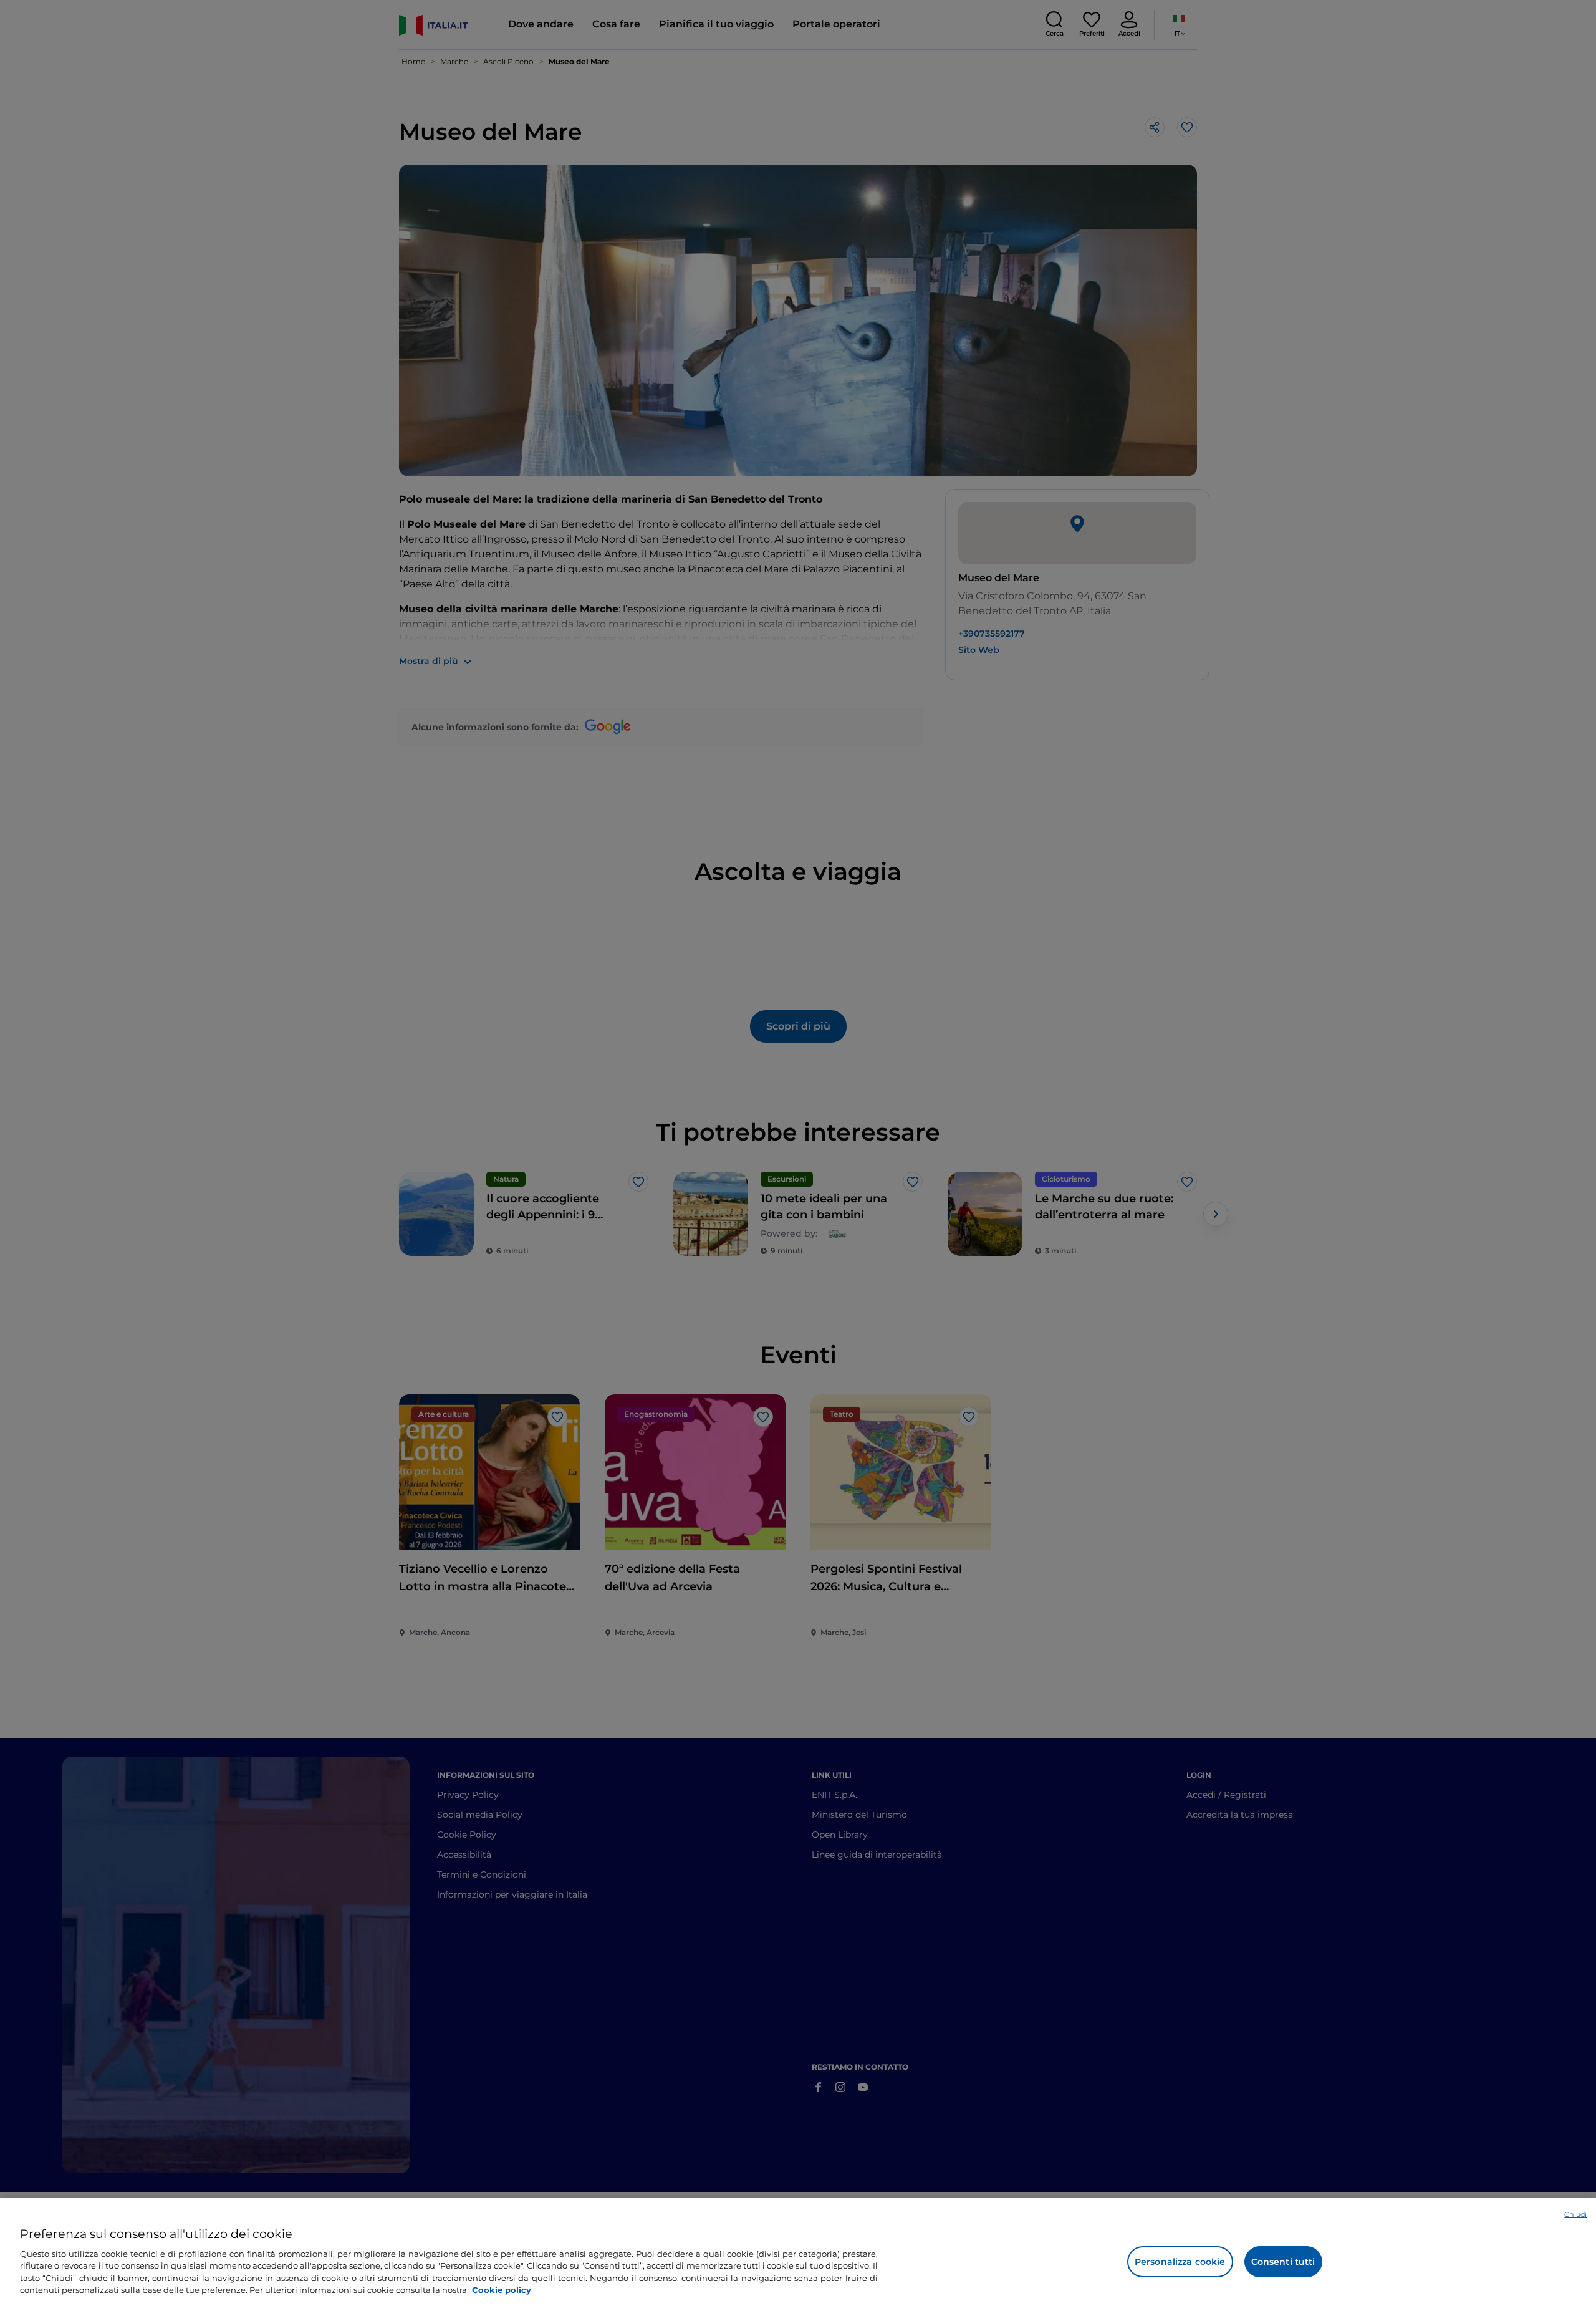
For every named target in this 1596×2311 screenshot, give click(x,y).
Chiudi (1575, 2214)
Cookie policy (502, 2290)
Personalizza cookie (1180, 2262)
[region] (798, 2255)
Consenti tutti (1283, 2262)
